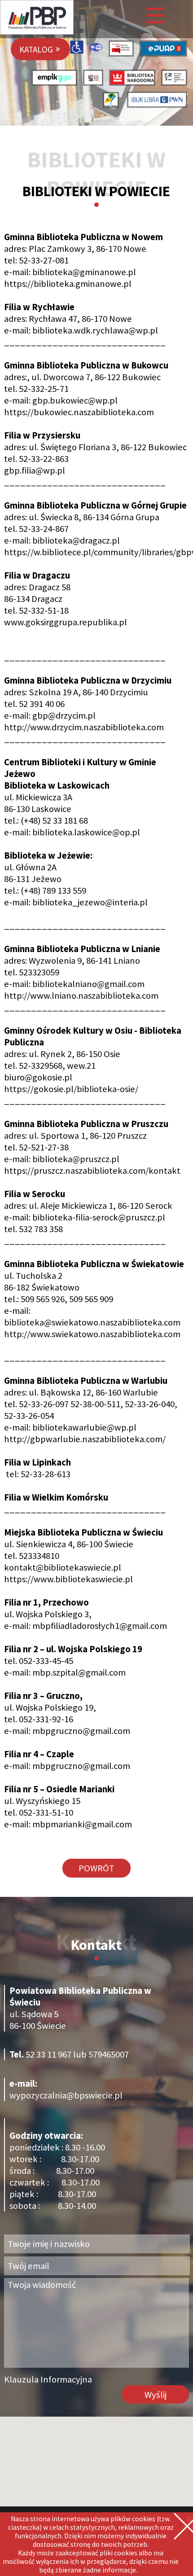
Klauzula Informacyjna (48, 2379)
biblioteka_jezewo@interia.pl (90, 902)
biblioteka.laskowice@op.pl (86, 832)
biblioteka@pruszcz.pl (76, 1159)
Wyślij (156, 2395)
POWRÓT (96, 1868)
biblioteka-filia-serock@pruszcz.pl (99, 1217)
